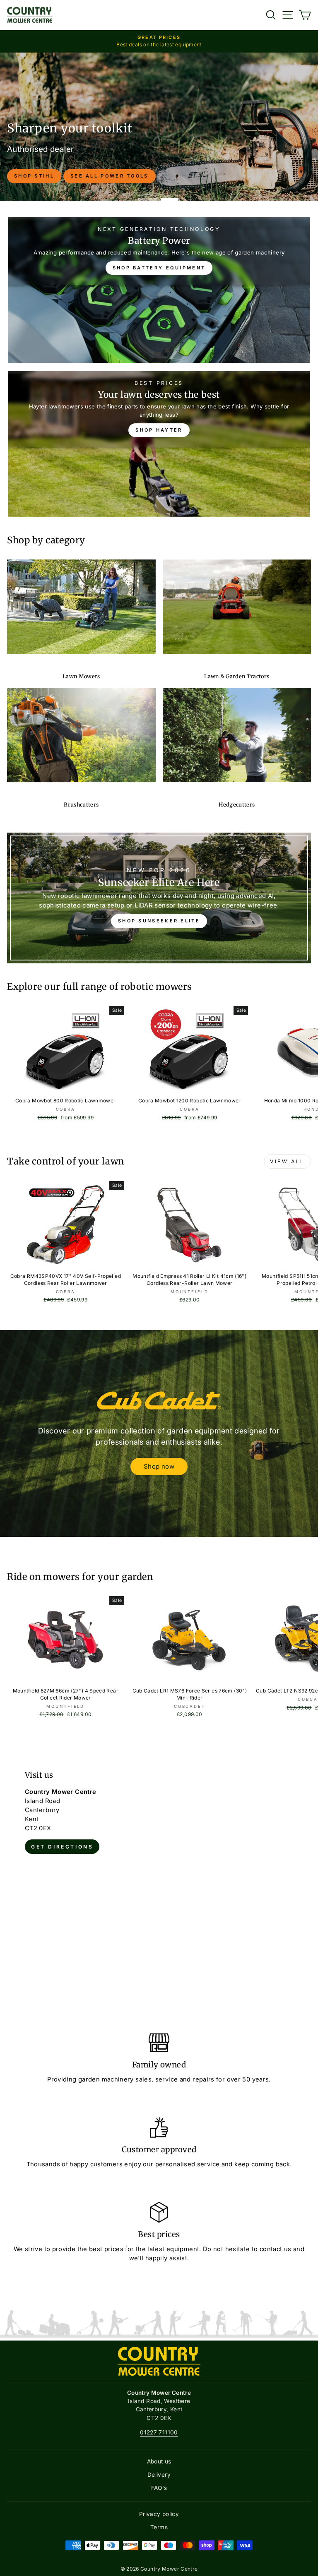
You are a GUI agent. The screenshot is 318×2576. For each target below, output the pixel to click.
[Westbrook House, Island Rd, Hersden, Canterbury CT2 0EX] (159, 1879)
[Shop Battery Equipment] (159, 290)
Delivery (159, 2475)
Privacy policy (159, 2514)
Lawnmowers (118, 147)
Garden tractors (190, 147)
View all (287, 1161)
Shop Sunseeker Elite (159, 921)
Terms (159, 2527)
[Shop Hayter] (159, 444)
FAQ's (159, 2488)
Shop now (159, 1466)
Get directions (62, 1847)
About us (159, 2461)
